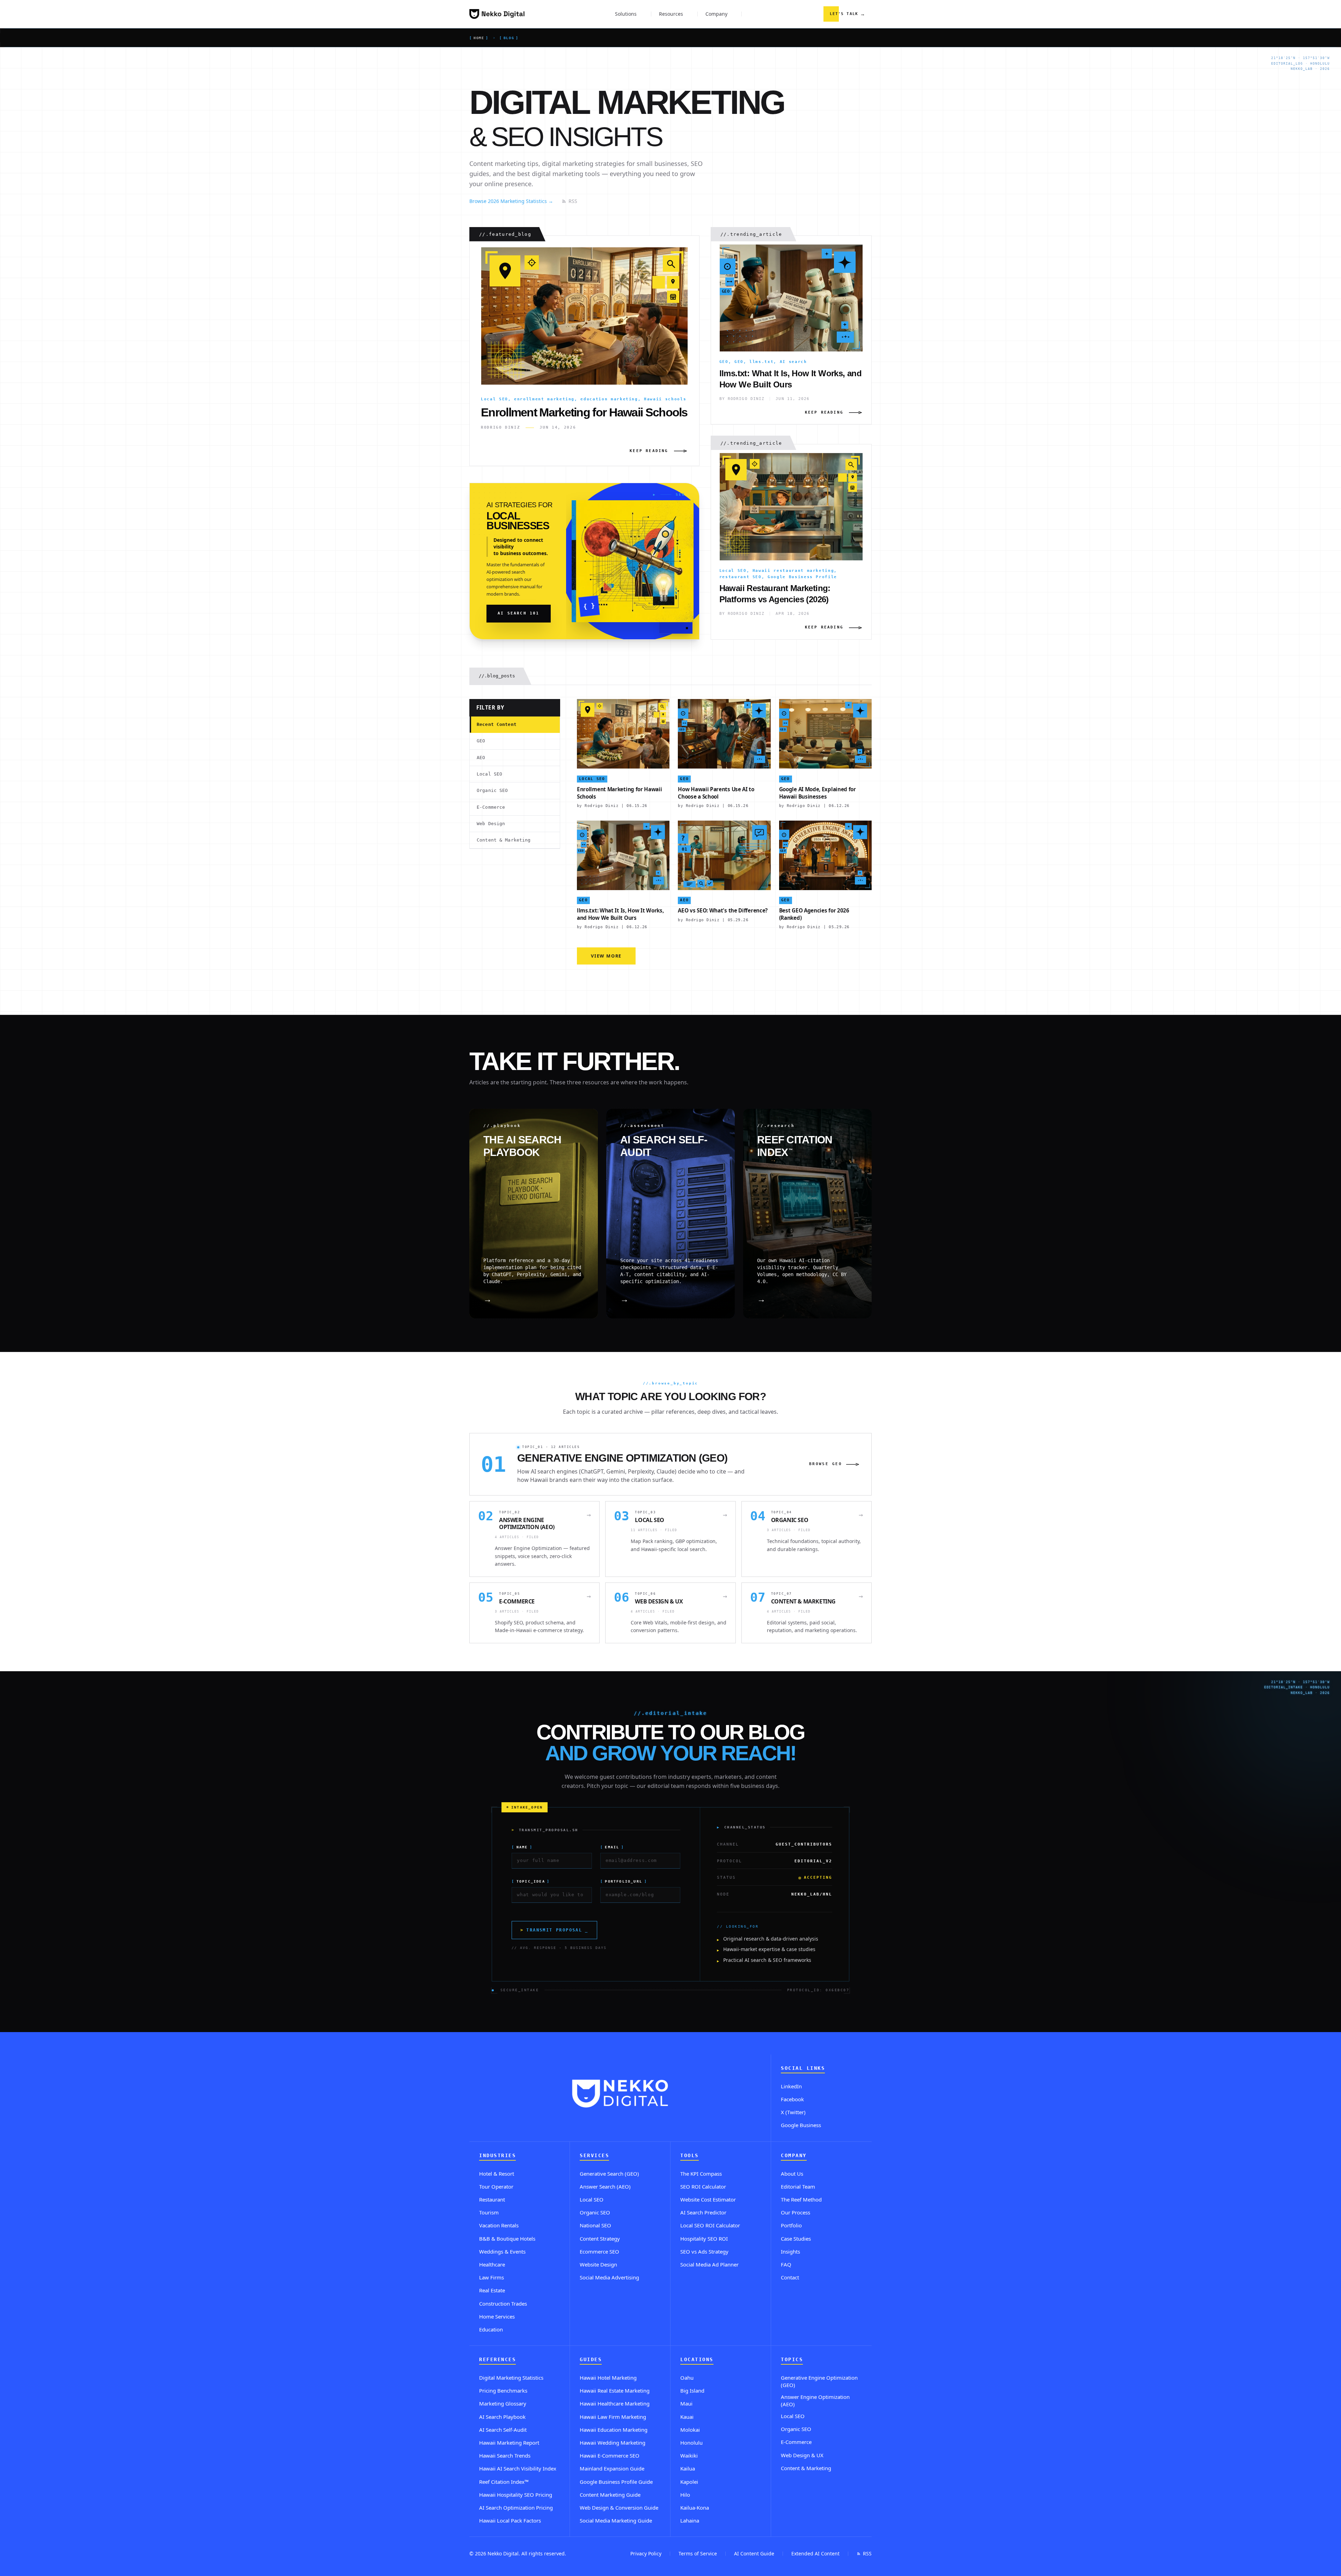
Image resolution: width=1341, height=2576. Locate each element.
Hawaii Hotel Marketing (608, 2378)
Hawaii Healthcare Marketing (615, 2403)
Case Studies (796, 2239)
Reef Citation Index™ (504, 2482)
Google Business (801, 2125)
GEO (481, 741)
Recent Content (497, 724)
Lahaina (690, 2520)
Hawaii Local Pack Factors (510, 2520)
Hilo (685, 2495)
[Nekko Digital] (497, 14)
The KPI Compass (701, 2174)
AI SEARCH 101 (519, 613)
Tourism (489, 2212)
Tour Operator (496, 2186)
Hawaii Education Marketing (614, 2430)
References (497, 2360)
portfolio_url (624, 1881)
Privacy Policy (646, 2553)
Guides (591, 2360)
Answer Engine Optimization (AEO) (815, 2400)
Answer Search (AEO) (605, 2186)
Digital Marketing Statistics (511, 2378)
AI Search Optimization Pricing (516, 2508)
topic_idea (531, 1881)
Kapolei (689, 2482)
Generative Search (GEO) (609, 2174)
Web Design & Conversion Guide (619, 2508)
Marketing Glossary (503, 2403)
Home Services (497, 2316)
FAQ (786, 2264)
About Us (792, 2174)
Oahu (687, 2378)
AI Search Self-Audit (503, 2430)
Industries (497, 2156)
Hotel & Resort (497, 2174)
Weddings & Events (502, 2251)
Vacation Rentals (499, 2225)
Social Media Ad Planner (709, 2264)
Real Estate (492, 2290)
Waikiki (689, 2455)
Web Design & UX (802, 2455)
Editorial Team (798, 2186)
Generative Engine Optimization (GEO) (819, 2381)
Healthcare (492, 2264)
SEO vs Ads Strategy (704, 2251)
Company (794, 2156)
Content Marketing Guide (610, 2495)
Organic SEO (492, 790)
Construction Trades (503, 2304)
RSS (573, 201)
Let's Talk (848, 14)
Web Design (491, 824)
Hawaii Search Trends (505, 2455)
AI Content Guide (754, 2553)
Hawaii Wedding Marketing (613, 2443)
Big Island (692, 2391)
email (612, 1847)
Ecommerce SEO (599, 2251)
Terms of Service (698, 2553)
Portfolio (791, 2225)
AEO (481, 758)
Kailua (688, 2468)
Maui (686, 2403)
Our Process (796, 2212)
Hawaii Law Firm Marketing (613, 2417)
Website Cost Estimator (708, 2199)
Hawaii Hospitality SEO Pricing (516, 2495)
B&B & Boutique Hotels (507, 2239)
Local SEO (489, 774)
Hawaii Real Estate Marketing (615, 2391)
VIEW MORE (606, 956)
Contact (790, 2277)
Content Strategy (600, 2239)
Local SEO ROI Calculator (710, 2225)
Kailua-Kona (695, 2508)
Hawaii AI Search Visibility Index (518, 2468)
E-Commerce (491, 807)
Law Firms (492, 2277)
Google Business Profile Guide (616, 2482)
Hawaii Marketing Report (509, 2443)
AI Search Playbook (502, 2417)
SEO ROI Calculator (703, 2186)
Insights (790, 2251)
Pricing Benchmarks (503, 2391)
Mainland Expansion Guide (612, 2468)
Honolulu (691, 2443)
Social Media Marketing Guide (616, 2520)
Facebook (792, 2099)
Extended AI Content (815, 2553)
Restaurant (492, 2199)
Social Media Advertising (609, 2277)
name (522, 1847)
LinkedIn (791, 2086)
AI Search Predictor (703, 2212)
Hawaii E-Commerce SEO (610, 2455)
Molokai (690, 2430)
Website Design (598, 2264)
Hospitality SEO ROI (704, 2239)
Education (491, 2329)
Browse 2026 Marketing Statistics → (511, 201)
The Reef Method (801, 2199)
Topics (792, 2360)
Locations (697, 2360)
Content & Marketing (504, 840)
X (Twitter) (793, 2112)
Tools (690, 2156)
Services (594, 2156)
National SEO (595, 2225)
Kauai (687, 2417)
